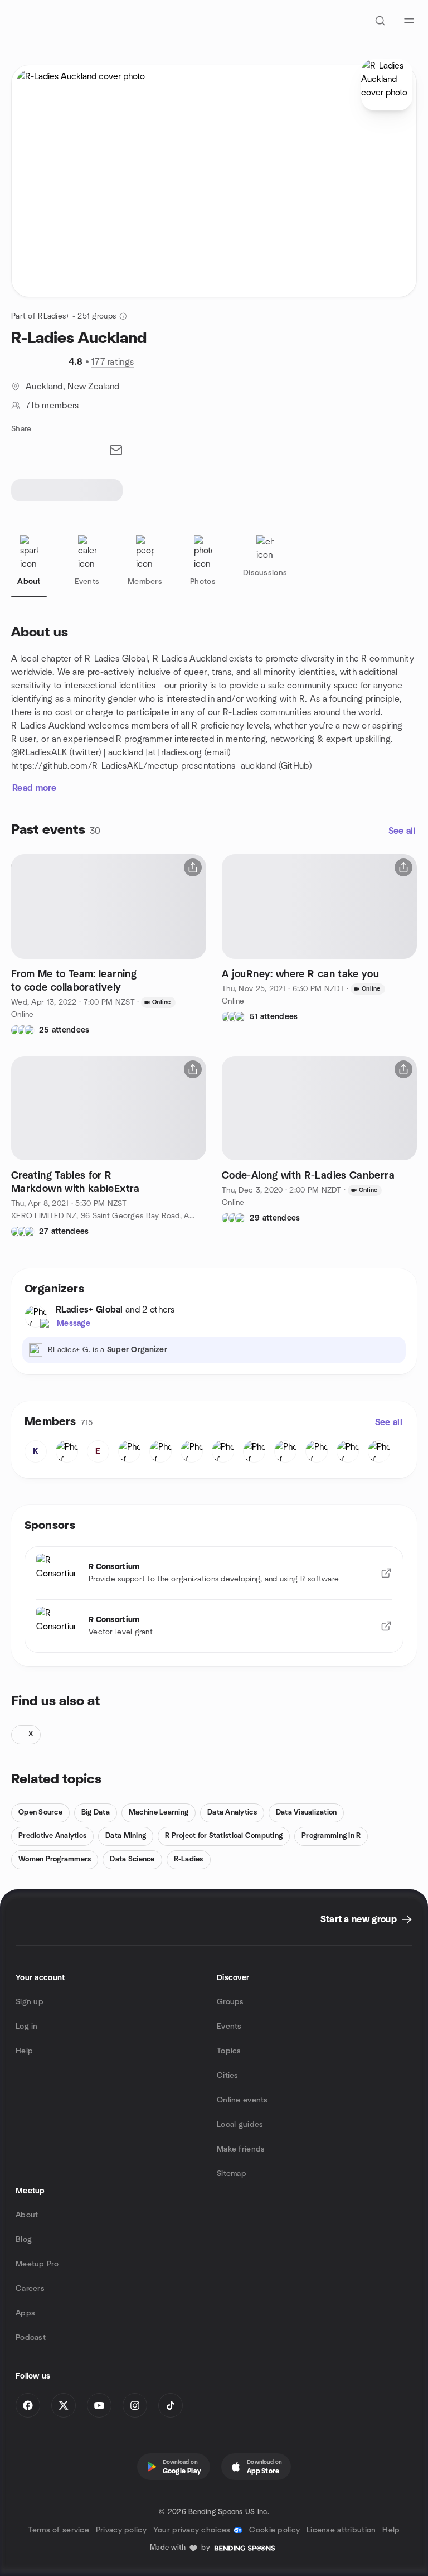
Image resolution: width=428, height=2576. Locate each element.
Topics (229, 2051)
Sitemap (232, 2174)
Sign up (30, 2002)
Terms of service (58, 2530)
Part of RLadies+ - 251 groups (64, 316)
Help (24, 2051)
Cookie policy (274, 2530)
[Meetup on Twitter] (64, 2405)
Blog (24, 2240)
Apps (25, 2313)
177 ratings (113, 362)
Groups (230, 2002)
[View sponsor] (386, 1573)
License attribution (341, 2530)
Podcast (31, 2338)
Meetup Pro (37, 2264)
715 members (52, 406)
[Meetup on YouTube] (99, 2405)
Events (229, 2027)
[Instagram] (135, 2405)
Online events (242, 2100)
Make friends (241, 2149)
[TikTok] (171, 2405)
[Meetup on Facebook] (28, 2405)
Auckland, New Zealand (73, 387)
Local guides (240, 2125)
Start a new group (359, 1919)
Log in (27, 2027)
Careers (30, 2289)
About (27, 2215)
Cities (228, 2076)
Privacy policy (121, 2530)
